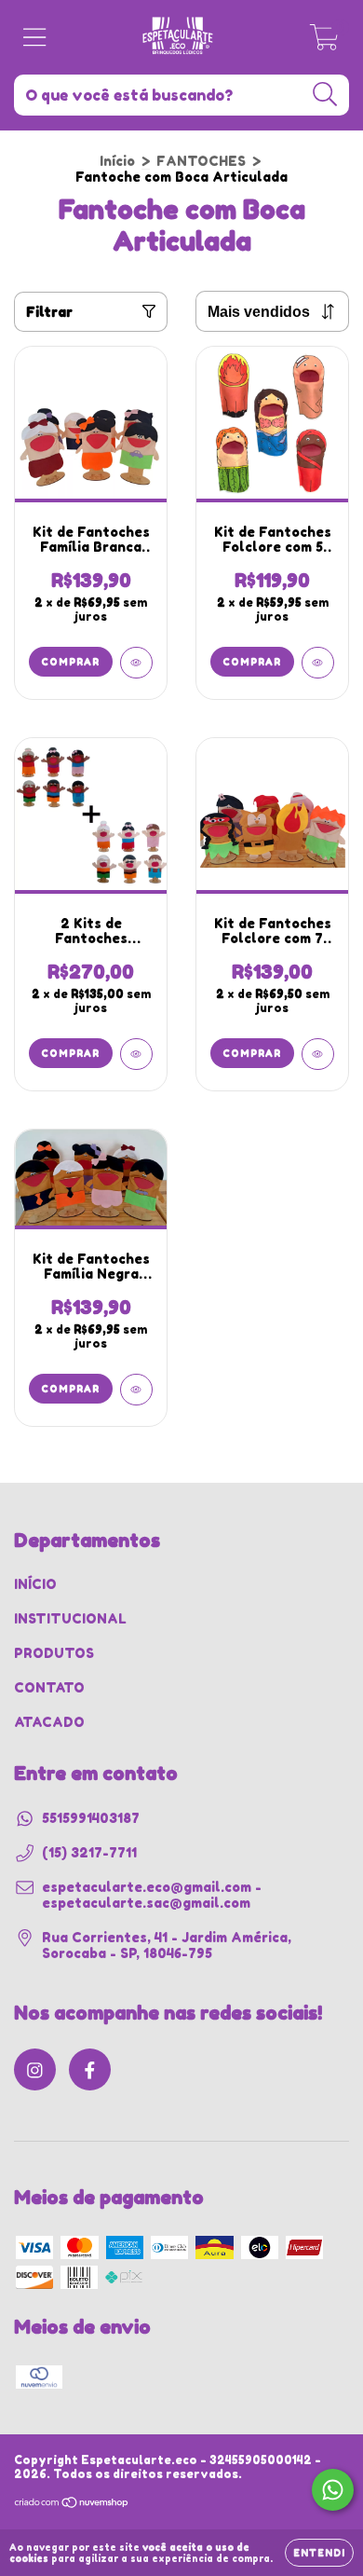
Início (117, 161)
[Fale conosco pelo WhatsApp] (333, 2490)
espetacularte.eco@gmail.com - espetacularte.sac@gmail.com (152, 1895)
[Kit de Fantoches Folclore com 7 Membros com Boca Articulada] (318, 1054)
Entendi (319, 2553)
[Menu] (35, 37)
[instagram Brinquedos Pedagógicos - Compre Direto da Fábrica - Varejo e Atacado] (35, 2069)
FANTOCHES (201, 161)
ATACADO (49, 1722)
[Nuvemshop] (72, 2504)
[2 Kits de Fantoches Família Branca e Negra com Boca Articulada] (136, 1054)
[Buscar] (325, 95)
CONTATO (49, 1687)
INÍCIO (35, 1584)
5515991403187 (91, 1818)
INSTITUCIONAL (70, 1618)
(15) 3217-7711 (89, 1852)
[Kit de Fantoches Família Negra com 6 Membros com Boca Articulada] (136, 1390)
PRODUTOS (54, 1653)
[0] (324, 42)
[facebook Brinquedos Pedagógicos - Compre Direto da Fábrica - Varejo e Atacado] (90, 2069)
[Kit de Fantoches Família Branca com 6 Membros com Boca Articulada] (136, 663)
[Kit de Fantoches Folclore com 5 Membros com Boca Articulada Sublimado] (318, 663)
